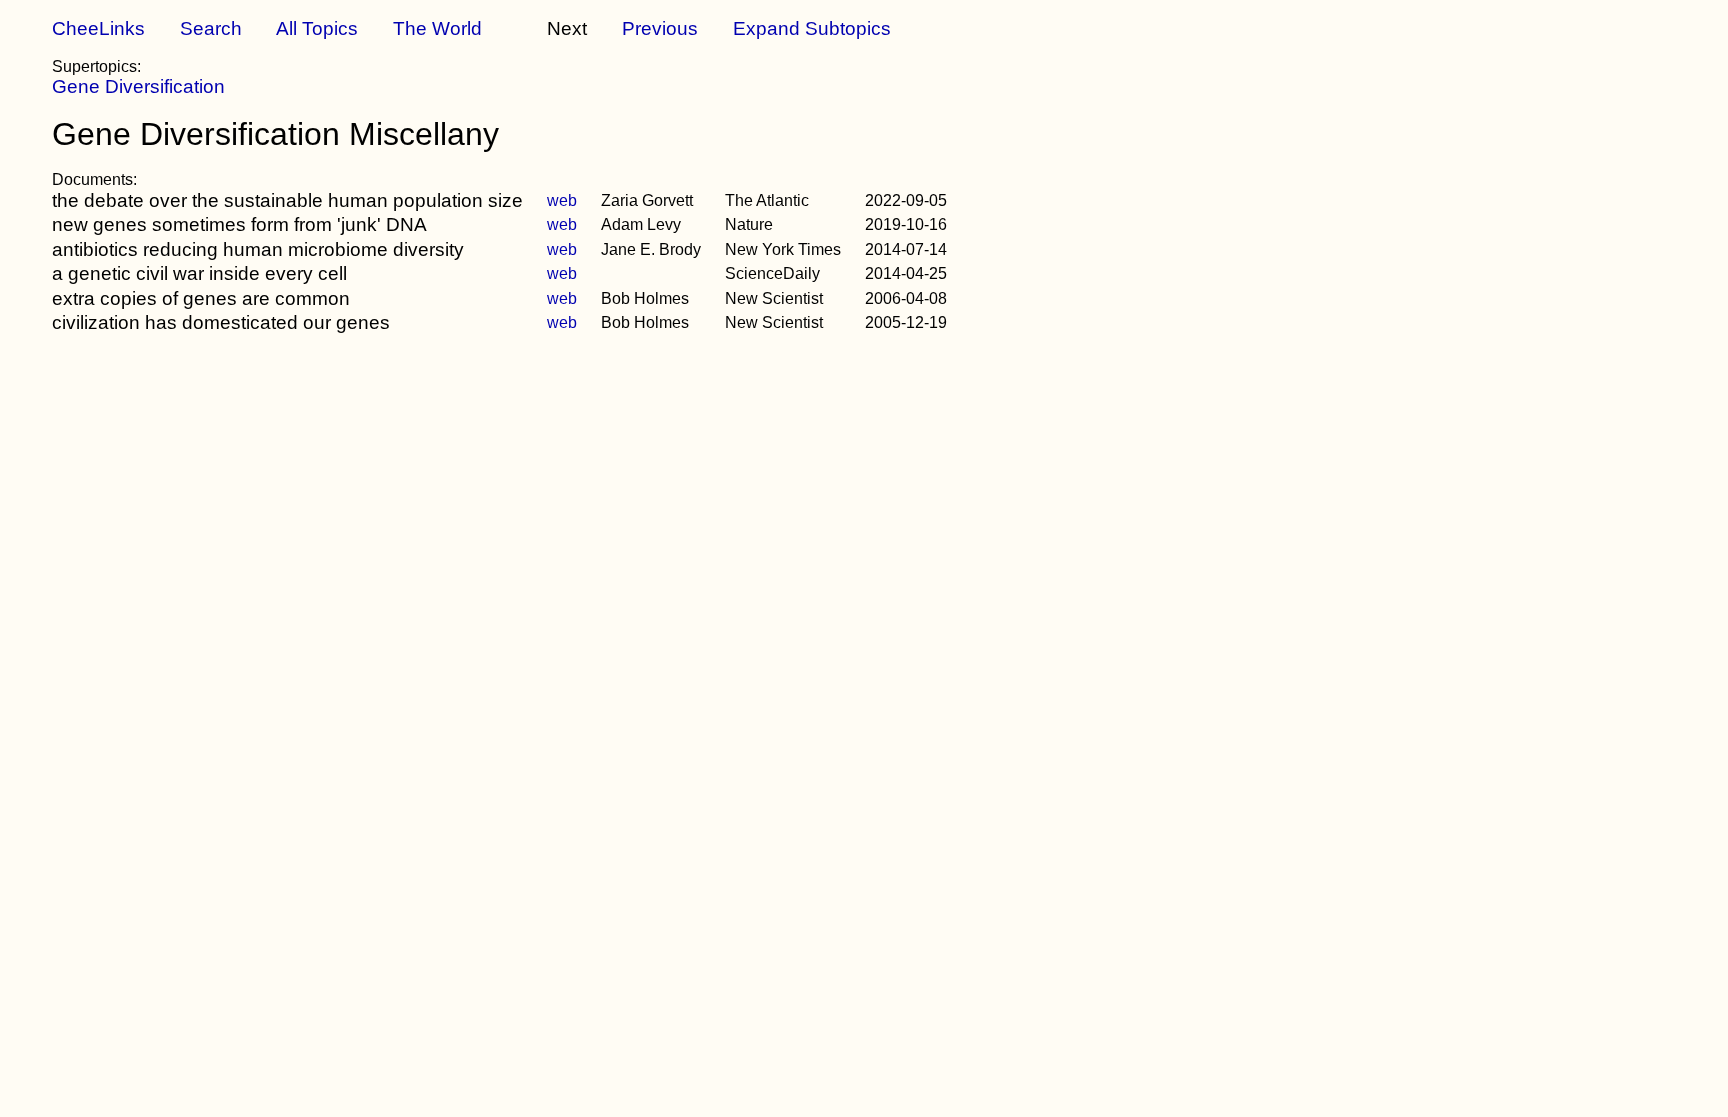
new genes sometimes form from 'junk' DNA (239, 224)
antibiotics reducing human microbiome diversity (258, 249)
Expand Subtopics (812, 28)
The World (437, 28)
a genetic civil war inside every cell (199, 273)
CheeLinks (98, 28)
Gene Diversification (138, 86)
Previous (660, 28)
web (562, 200)
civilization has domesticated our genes (221, 322)
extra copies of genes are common (201, 298)
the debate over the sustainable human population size (287, 200)
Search (211, 28)
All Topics (317, 28)
